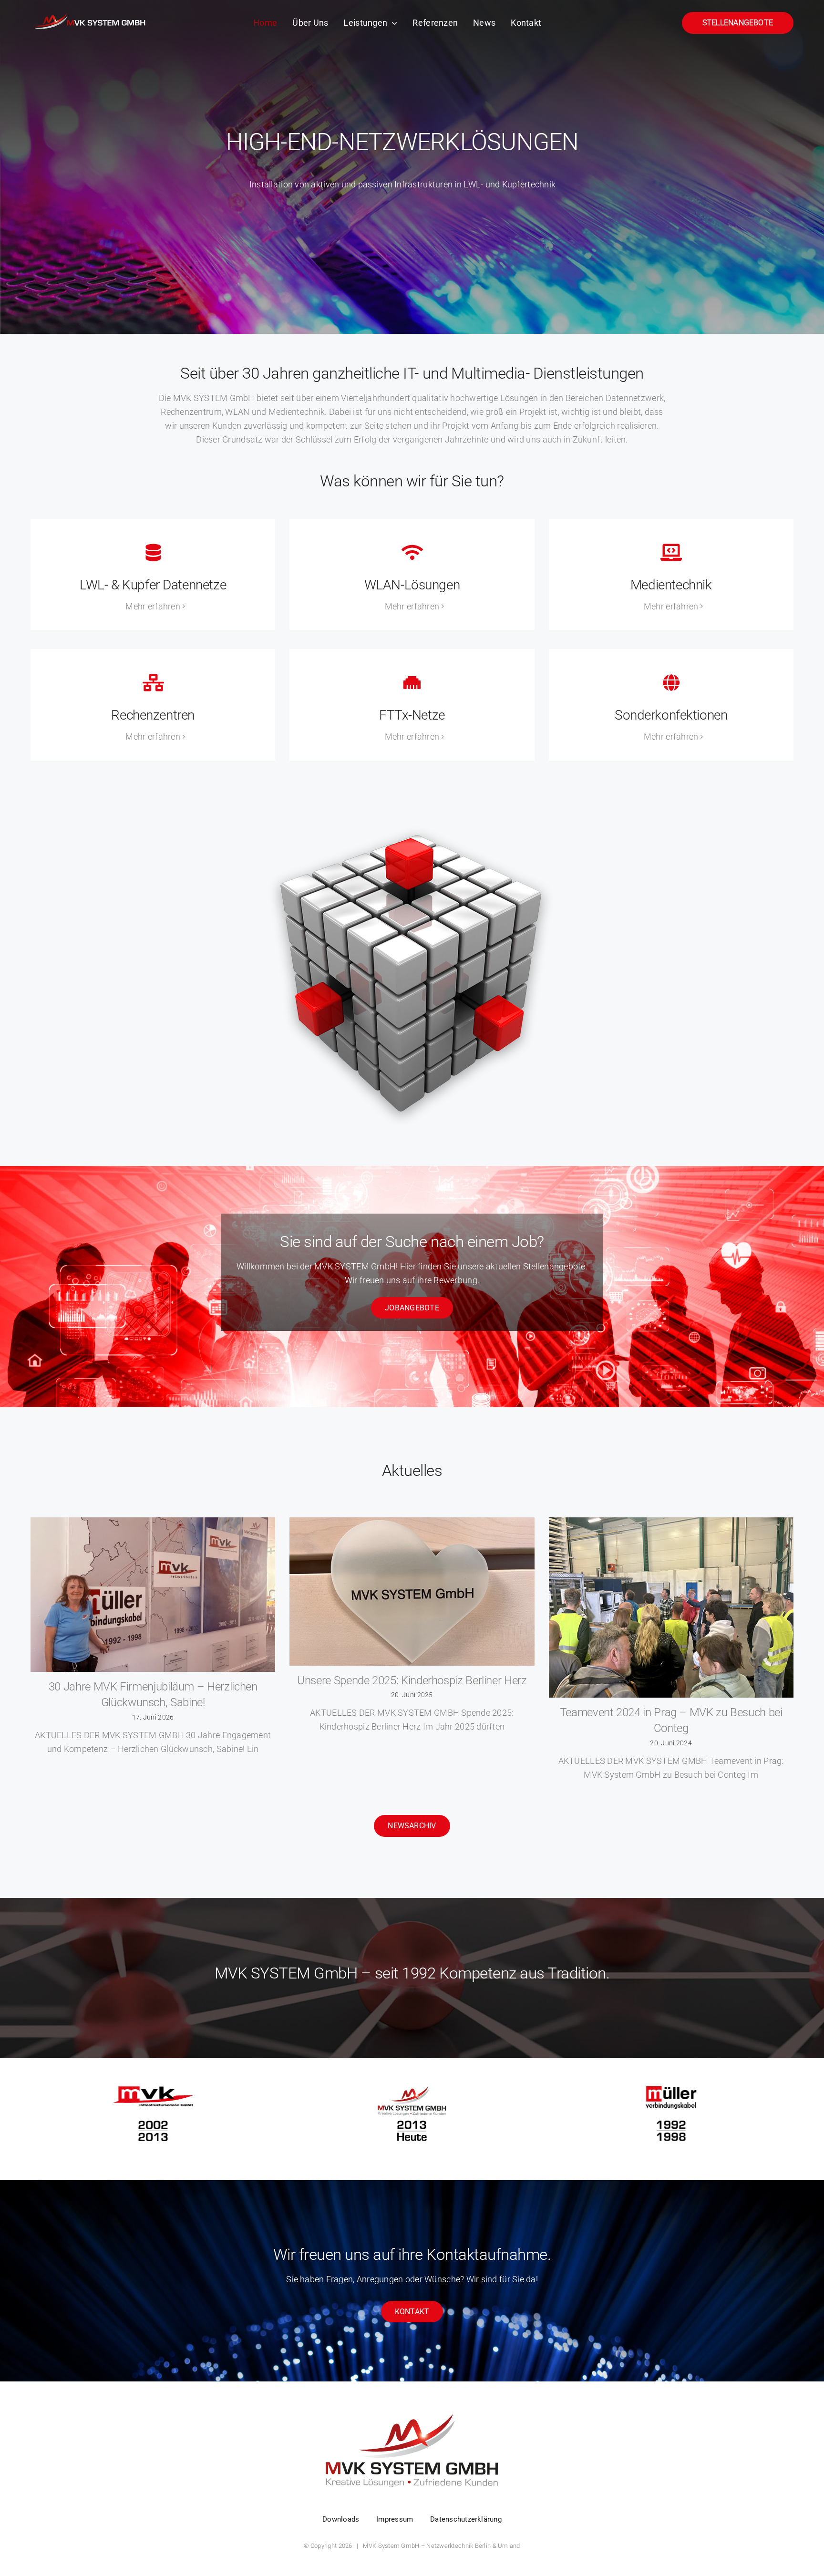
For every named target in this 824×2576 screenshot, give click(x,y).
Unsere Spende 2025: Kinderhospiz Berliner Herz (412, 1680)
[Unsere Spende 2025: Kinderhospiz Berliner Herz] (412, 1592)
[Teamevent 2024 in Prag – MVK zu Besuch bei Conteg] (671, 1607)
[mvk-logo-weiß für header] (90, 13)
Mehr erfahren (153, 606)
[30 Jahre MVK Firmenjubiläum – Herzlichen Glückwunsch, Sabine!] (153, 1594)
